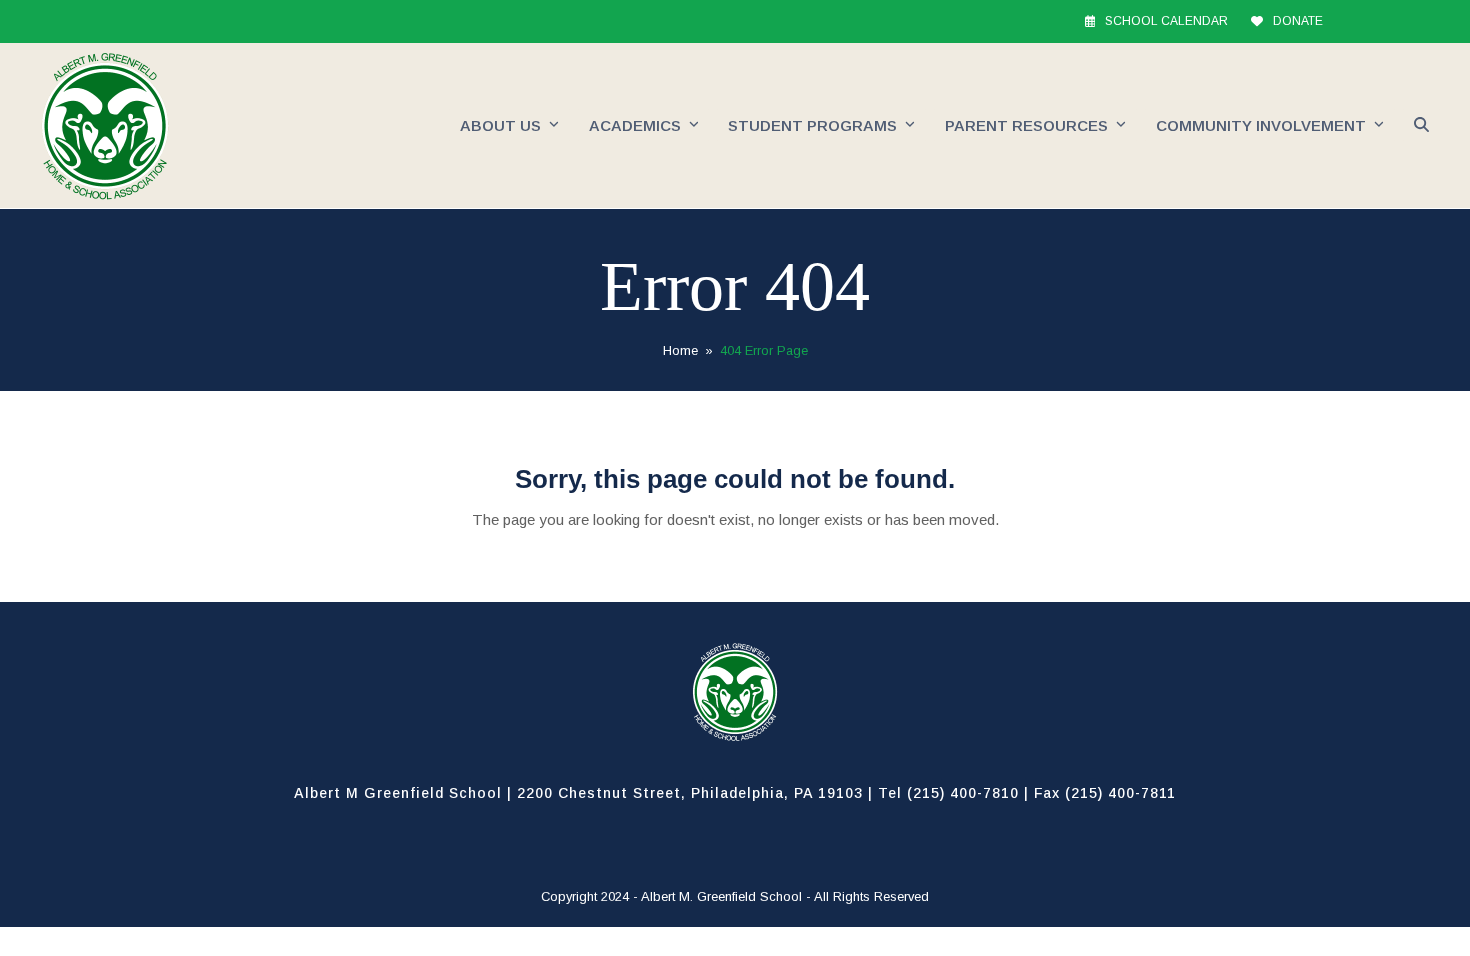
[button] (1421, 126)
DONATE (1298, 21)
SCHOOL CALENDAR (1166, 21)
